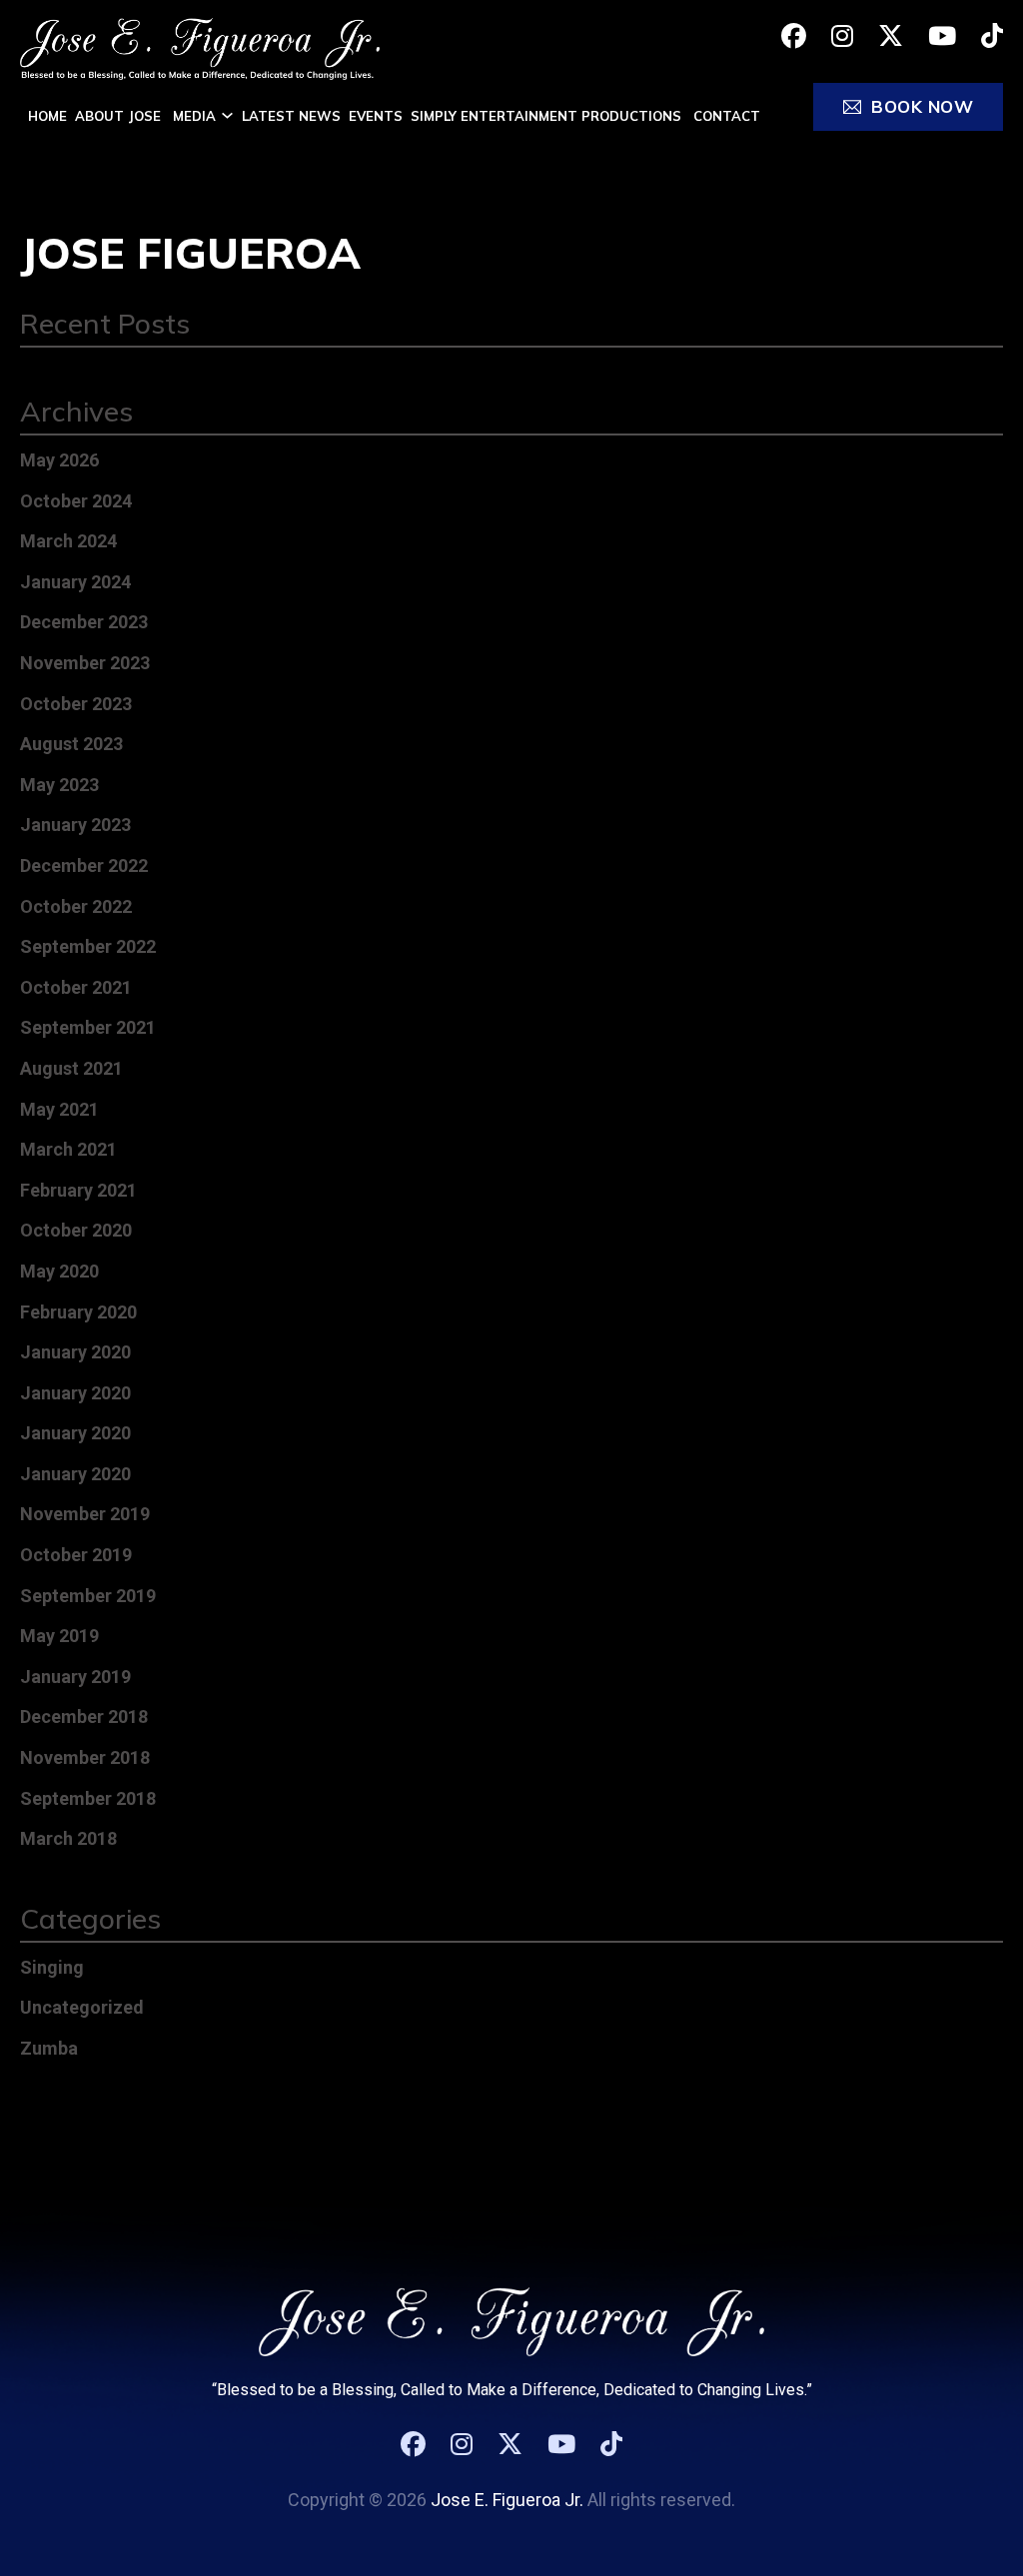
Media (194, 116)
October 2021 (76, 987)
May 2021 (59, 1109)
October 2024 (76, 501)
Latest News (291, 116)
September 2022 (88, 946)
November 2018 (85, 1757)
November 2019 (85, 1514)
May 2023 (59, 785)
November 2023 (85, 663)
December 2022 (84, 865)
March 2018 (68, 1838)
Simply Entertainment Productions (548, 116)
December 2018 (84, 1717)
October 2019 (76, 1555)
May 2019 (59, 1636)
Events (376, 116)
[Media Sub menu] (227, 115)
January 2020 (75, 1352)
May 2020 (59, 1271)
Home (47, 116)
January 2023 (75, 825)
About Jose (120, 116)
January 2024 (75, 582)
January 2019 (75, 1677)
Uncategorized (82, 2007)
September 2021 (88, 1027)
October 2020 (76, 1230)
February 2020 (78, 1312)
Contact (727, 116)
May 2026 (59, 460)
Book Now (922, 106)
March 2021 (68, 1149)
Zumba (49, 2048)
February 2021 (78, 1190)
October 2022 (76, 906)
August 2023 (71, 744)
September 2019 (88, 1596)
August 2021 (71, 1068)
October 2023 (76, 704)
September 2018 (88, 1798)
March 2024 (68, 541)
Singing (52, 1967)
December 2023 (84, 622)
